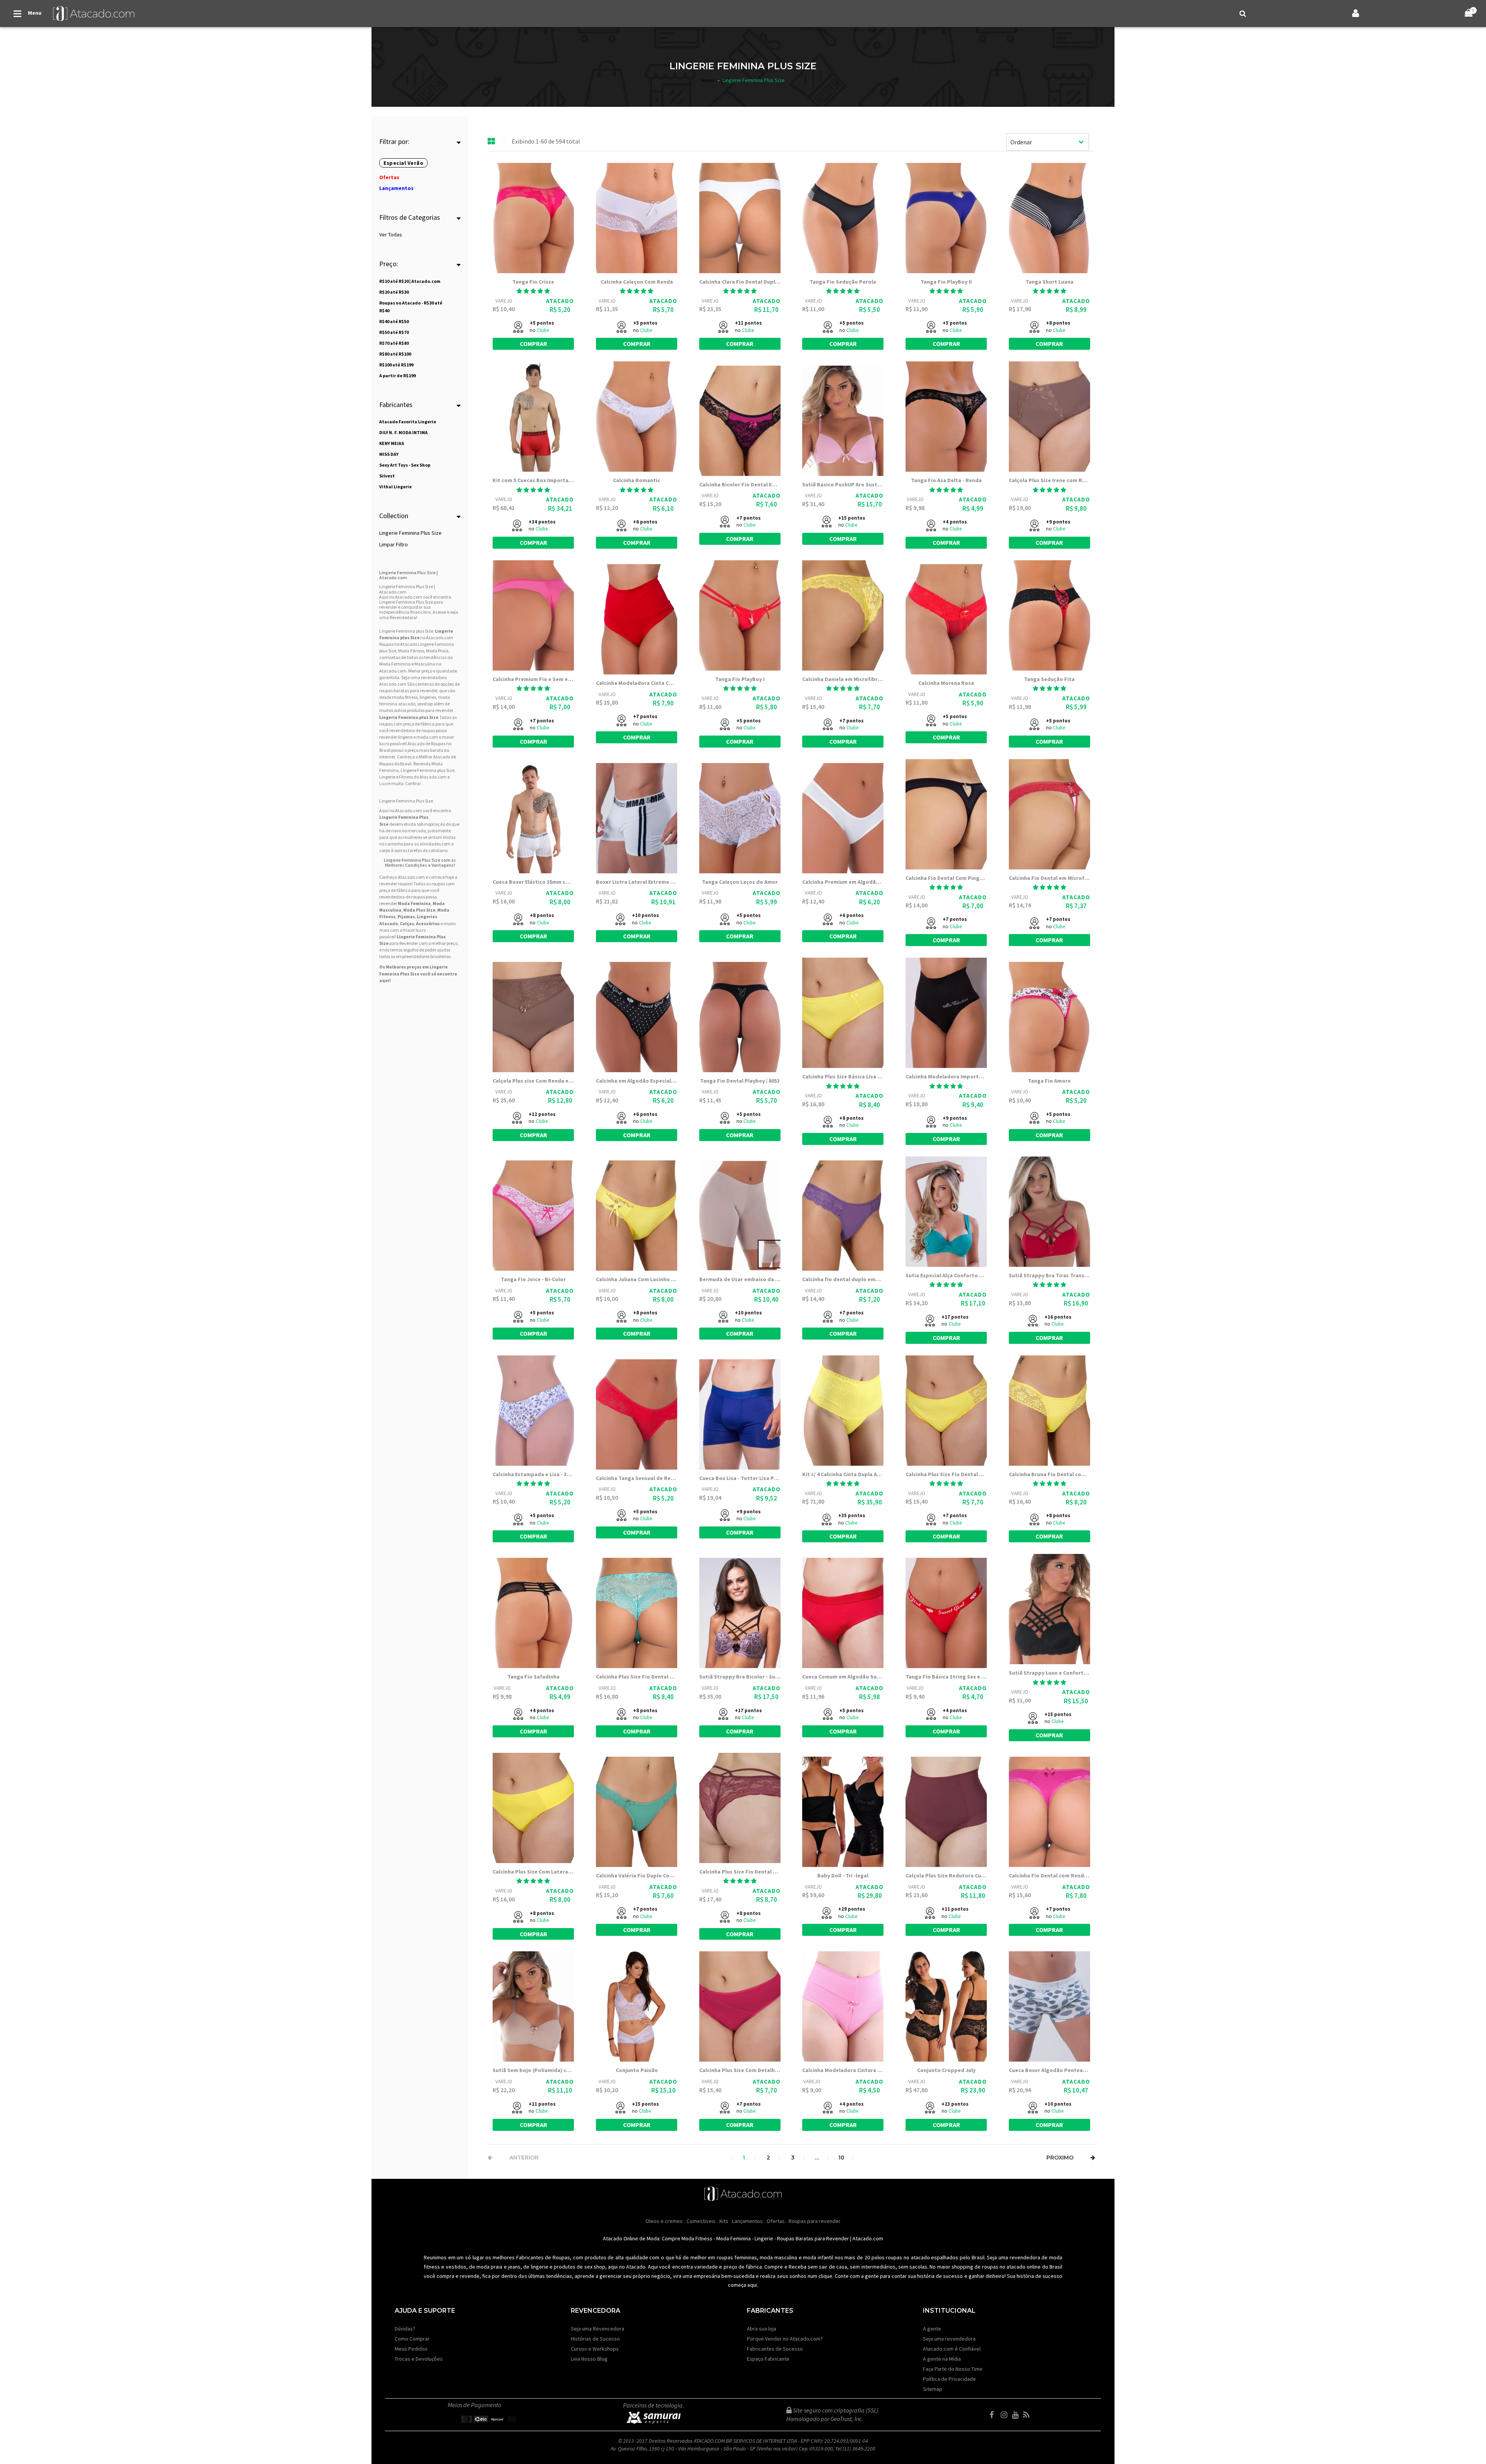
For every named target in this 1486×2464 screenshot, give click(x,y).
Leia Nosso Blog (589, 2359)
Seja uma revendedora (949, 2339)
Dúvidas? (405, 2329)
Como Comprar (412, 2339)
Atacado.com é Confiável (952, 2349)
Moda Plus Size (419, 910)
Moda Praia (437, 651)
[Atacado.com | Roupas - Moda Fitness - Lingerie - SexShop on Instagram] (1006, 2415)
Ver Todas (391, 234)
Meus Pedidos (411, 2349)
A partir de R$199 (397, 376)
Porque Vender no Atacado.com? (785, 2339)
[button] (533, 291)
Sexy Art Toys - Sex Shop (405, 465)
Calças (407, 923)
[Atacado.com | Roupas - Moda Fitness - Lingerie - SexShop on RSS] (1028, 2415)
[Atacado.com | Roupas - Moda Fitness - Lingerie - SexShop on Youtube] (1017, 2415)
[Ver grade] (491, 142)
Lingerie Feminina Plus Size (410, 533)
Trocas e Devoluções (419, 2359)
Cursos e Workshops (595, 2349)
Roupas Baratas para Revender (813, 2238)
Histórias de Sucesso (595, 2339)
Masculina (425, 664)
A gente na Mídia (942, 2359)
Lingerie (764, 2238)
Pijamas (406, 916)
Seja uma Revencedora (597, 2329)
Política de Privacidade (949, 2379)
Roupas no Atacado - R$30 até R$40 (411, 307)
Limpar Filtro (394, 544)
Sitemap (933, 2389)
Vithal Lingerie (395, 487)
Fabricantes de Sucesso (775, 2349)
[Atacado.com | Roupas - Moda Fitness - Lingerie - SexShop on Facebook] (995, 2415)
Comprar (533, 344)
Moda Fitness (411, 651)
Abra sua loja (762, 2329)
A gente (932, 2329)
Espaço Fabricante (768, 2359)
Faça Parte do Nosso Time (953, 2369)
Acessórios (428, 923)
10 (841, 2158)
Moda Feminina (395, 664)
